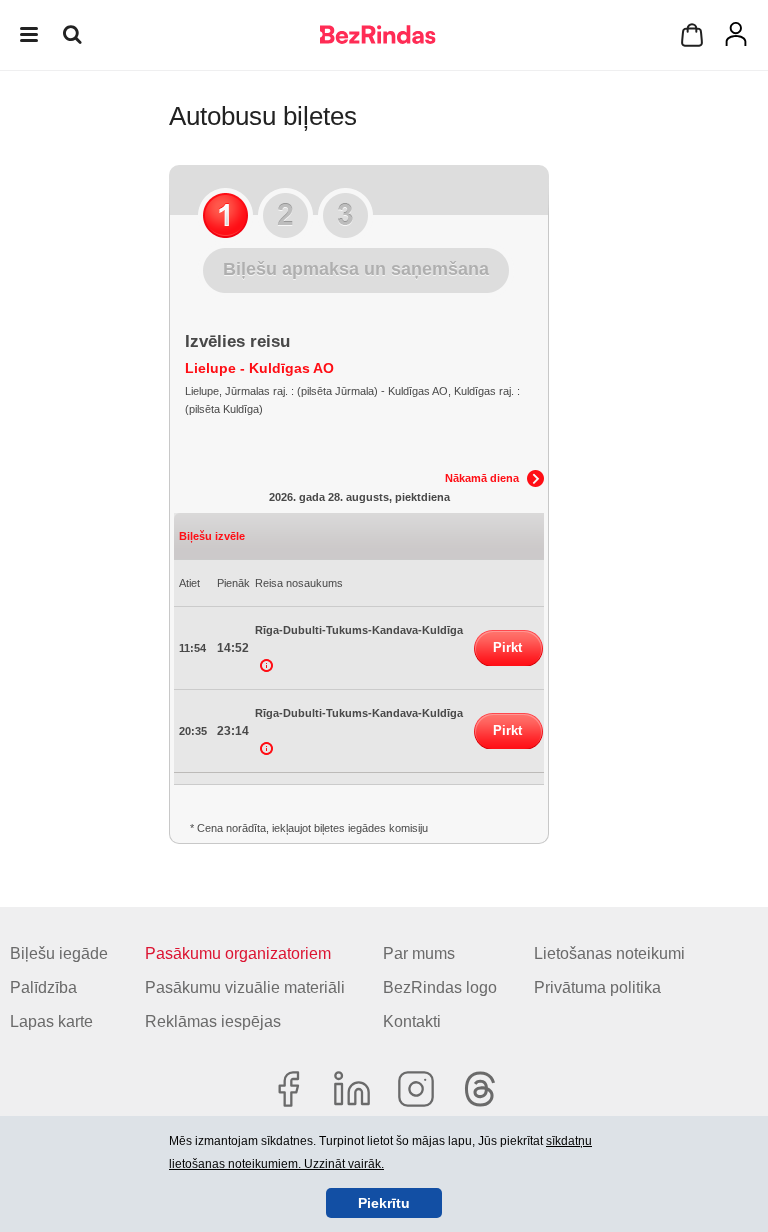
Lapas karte (51, 1021)
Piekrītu (384, 1203)
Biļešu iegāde (59, 953)
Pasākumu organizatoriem (238, 953)
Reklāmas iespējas (213, 1021)
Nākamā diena (482, 478)
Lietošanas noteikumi (609, 953)
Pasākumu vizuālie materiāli (245, 987)
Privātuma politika (597, 987)
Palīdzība (43, 987)
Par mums (419, 953)
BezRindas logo (440, 987)
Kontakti (412, 1021)
